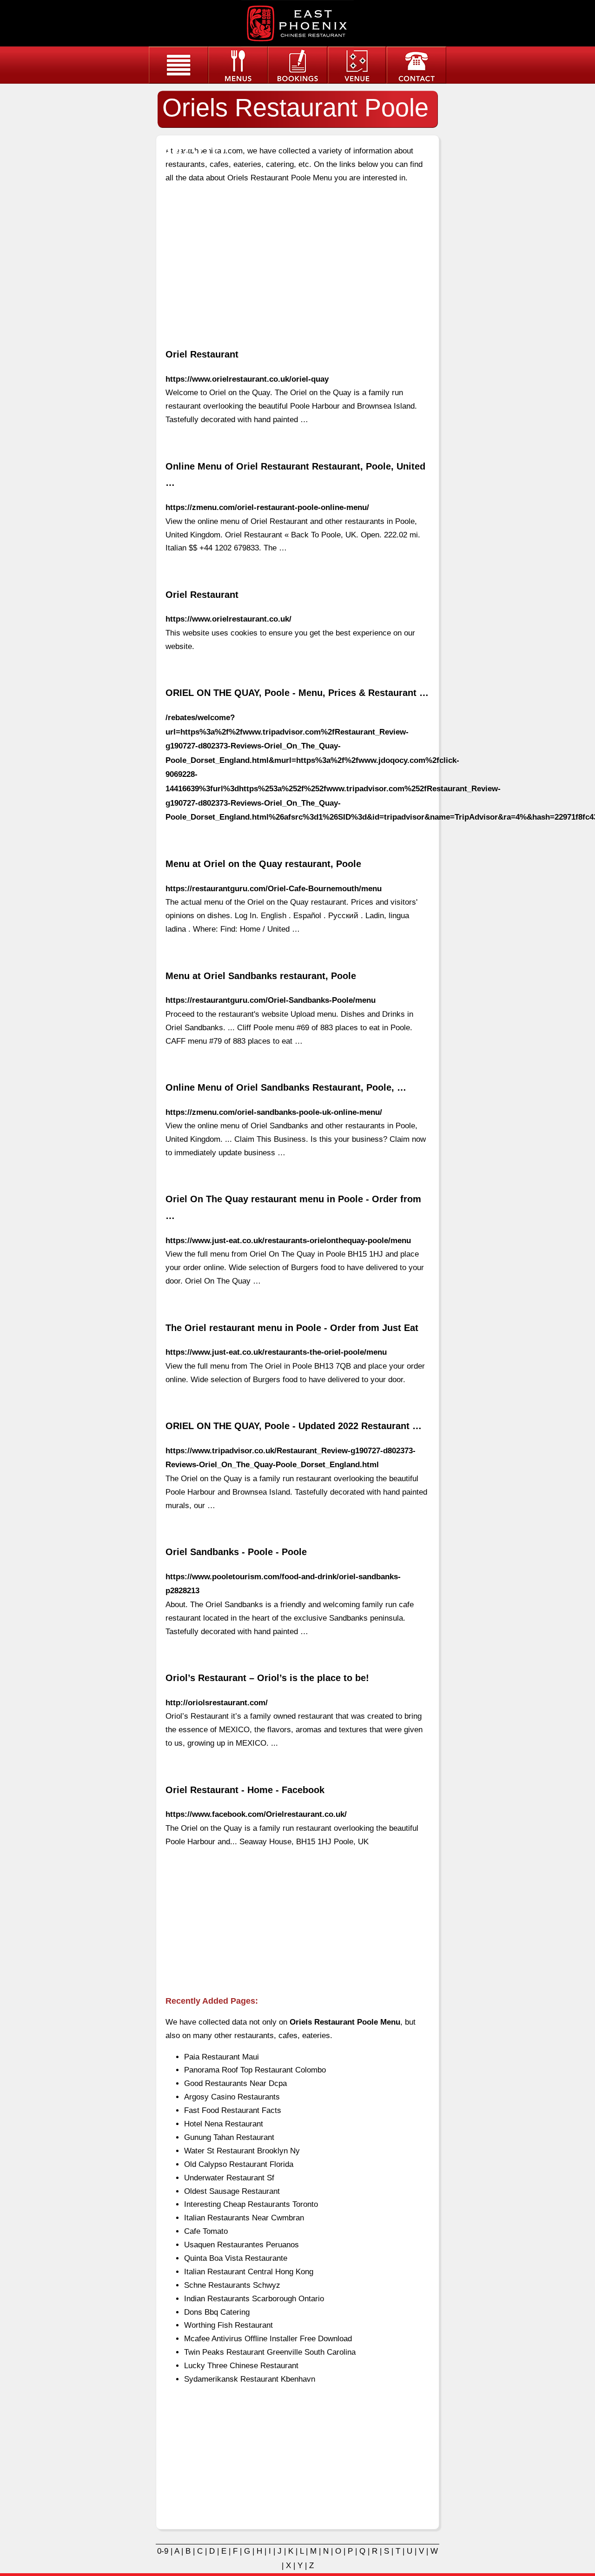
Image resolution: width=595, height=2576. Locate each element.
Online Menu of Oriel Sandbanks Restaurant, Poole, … (286, 1087)
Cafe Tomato (206, 2231)
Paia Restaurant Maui (221, 2057)
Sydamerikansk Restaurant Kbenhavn (250, 2379)
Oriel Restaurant (202, 354)
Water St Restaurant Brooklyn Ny (242, 2151)
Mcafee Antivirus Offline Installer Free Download (268, 2339)
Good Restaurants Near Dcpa (235, 2083)
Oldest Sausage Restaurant (232, 2191)
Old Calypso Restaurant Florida (239, 2164)
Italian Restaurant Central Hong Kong (249, 2272)
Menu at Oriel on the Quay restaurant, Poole (263, 864)
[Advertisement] (297, 258)
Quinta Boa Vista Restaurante (236, 2258)
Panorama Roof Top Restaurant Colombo (255, 2070)
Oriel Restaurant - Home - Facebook (245, 1790)
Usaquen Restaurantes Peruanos (241, 2245)
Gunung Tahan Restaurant (229, 2137)
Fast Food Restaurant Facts (233, 2110)
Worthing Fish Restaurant (228, 2325)
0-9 (163, 2551)
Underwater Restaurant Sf (229, 2178)
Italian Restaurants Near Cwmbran (244, 2218)
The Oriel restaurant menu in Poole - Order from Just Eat (292, 1328)
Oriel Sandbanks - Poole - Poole (236, 1552)
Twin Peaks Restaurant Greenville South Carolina (270, 2352)
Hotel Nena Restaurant (224, 2124)
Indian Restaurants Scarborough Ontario (254, 2299)
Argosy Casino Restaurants (232, 2097)
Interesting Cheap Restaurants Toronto (251, 2204)
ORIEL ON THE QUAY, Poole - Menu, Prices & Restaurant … (297, 693)
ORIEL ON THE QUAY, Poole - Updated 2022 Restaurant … (294, 1426)
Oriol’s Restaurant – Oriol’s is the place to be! (267, 1678)
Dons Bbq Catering (217, 2312)
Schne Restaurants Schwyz (232, 2285)
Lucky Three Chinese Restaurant (241, 2366)
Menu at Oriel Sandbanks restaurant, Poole (261, 976)
